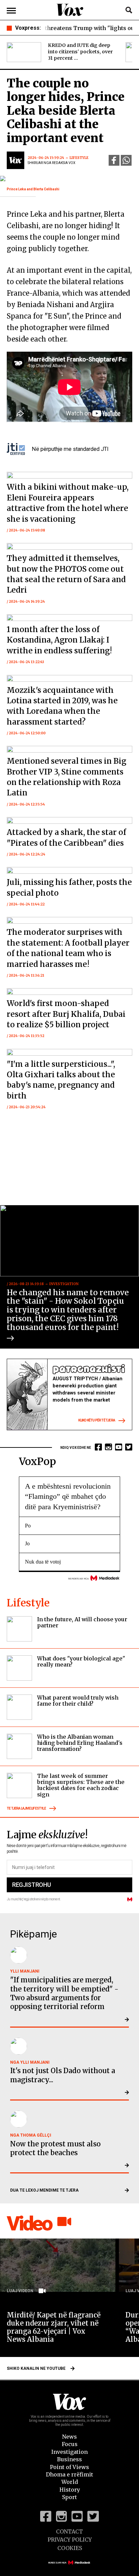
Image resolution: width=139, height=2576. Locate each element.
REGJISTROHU (31, 1885)
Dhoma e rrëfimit (69, 2474)
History (70, 2490)
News (69, 2437)
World (70, 2482)
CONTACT (69, 2531)
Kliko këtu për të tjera (97, 1420)
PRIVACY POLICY (70, 2540)
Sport (69, 2497)
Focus (70, 2444)
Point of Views (69, 2467)
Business (69, 2459)
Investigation (69, 2452)
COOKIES (70, 2548)
